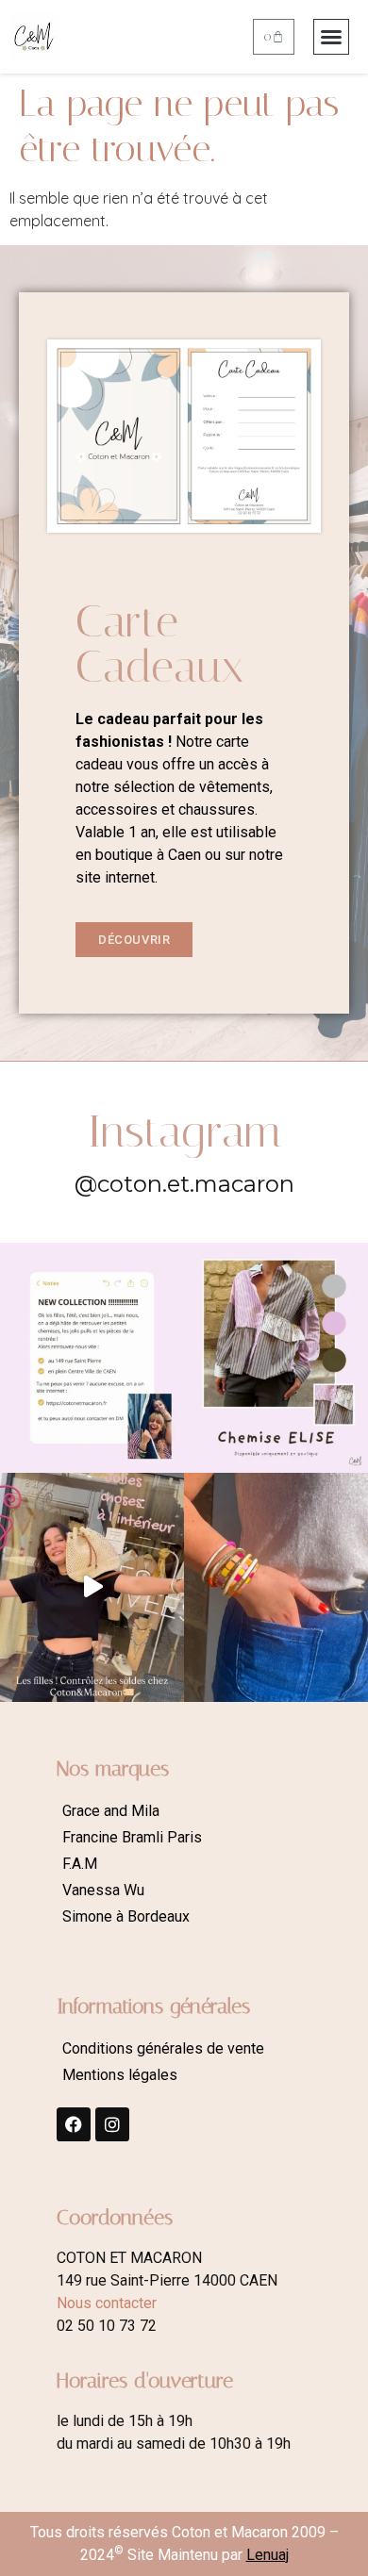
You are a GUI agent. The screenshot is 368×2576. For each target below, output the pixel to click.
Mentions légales (120, 2075)
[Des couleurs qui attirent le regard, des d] (276, 1588)
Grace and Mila (111, 1811)
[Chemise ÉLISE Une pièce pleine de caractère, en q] (276, 1358)
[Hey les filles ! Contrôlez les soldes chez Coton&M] (92, 1588)
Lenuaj (268, 2555)
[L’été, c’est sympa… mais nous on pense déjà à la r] (92, 1358)
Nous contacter (107, 2303)
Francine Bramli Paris (132, 1837)
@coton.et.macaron (184, 1184)
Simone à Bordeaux (126, 1916)
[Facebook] (74, 2124)
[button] (331, 37)
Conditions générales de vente (163, 2048)
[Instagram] (112, 2124)
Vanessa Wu (103, 1890)
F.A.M (80, 1864)
